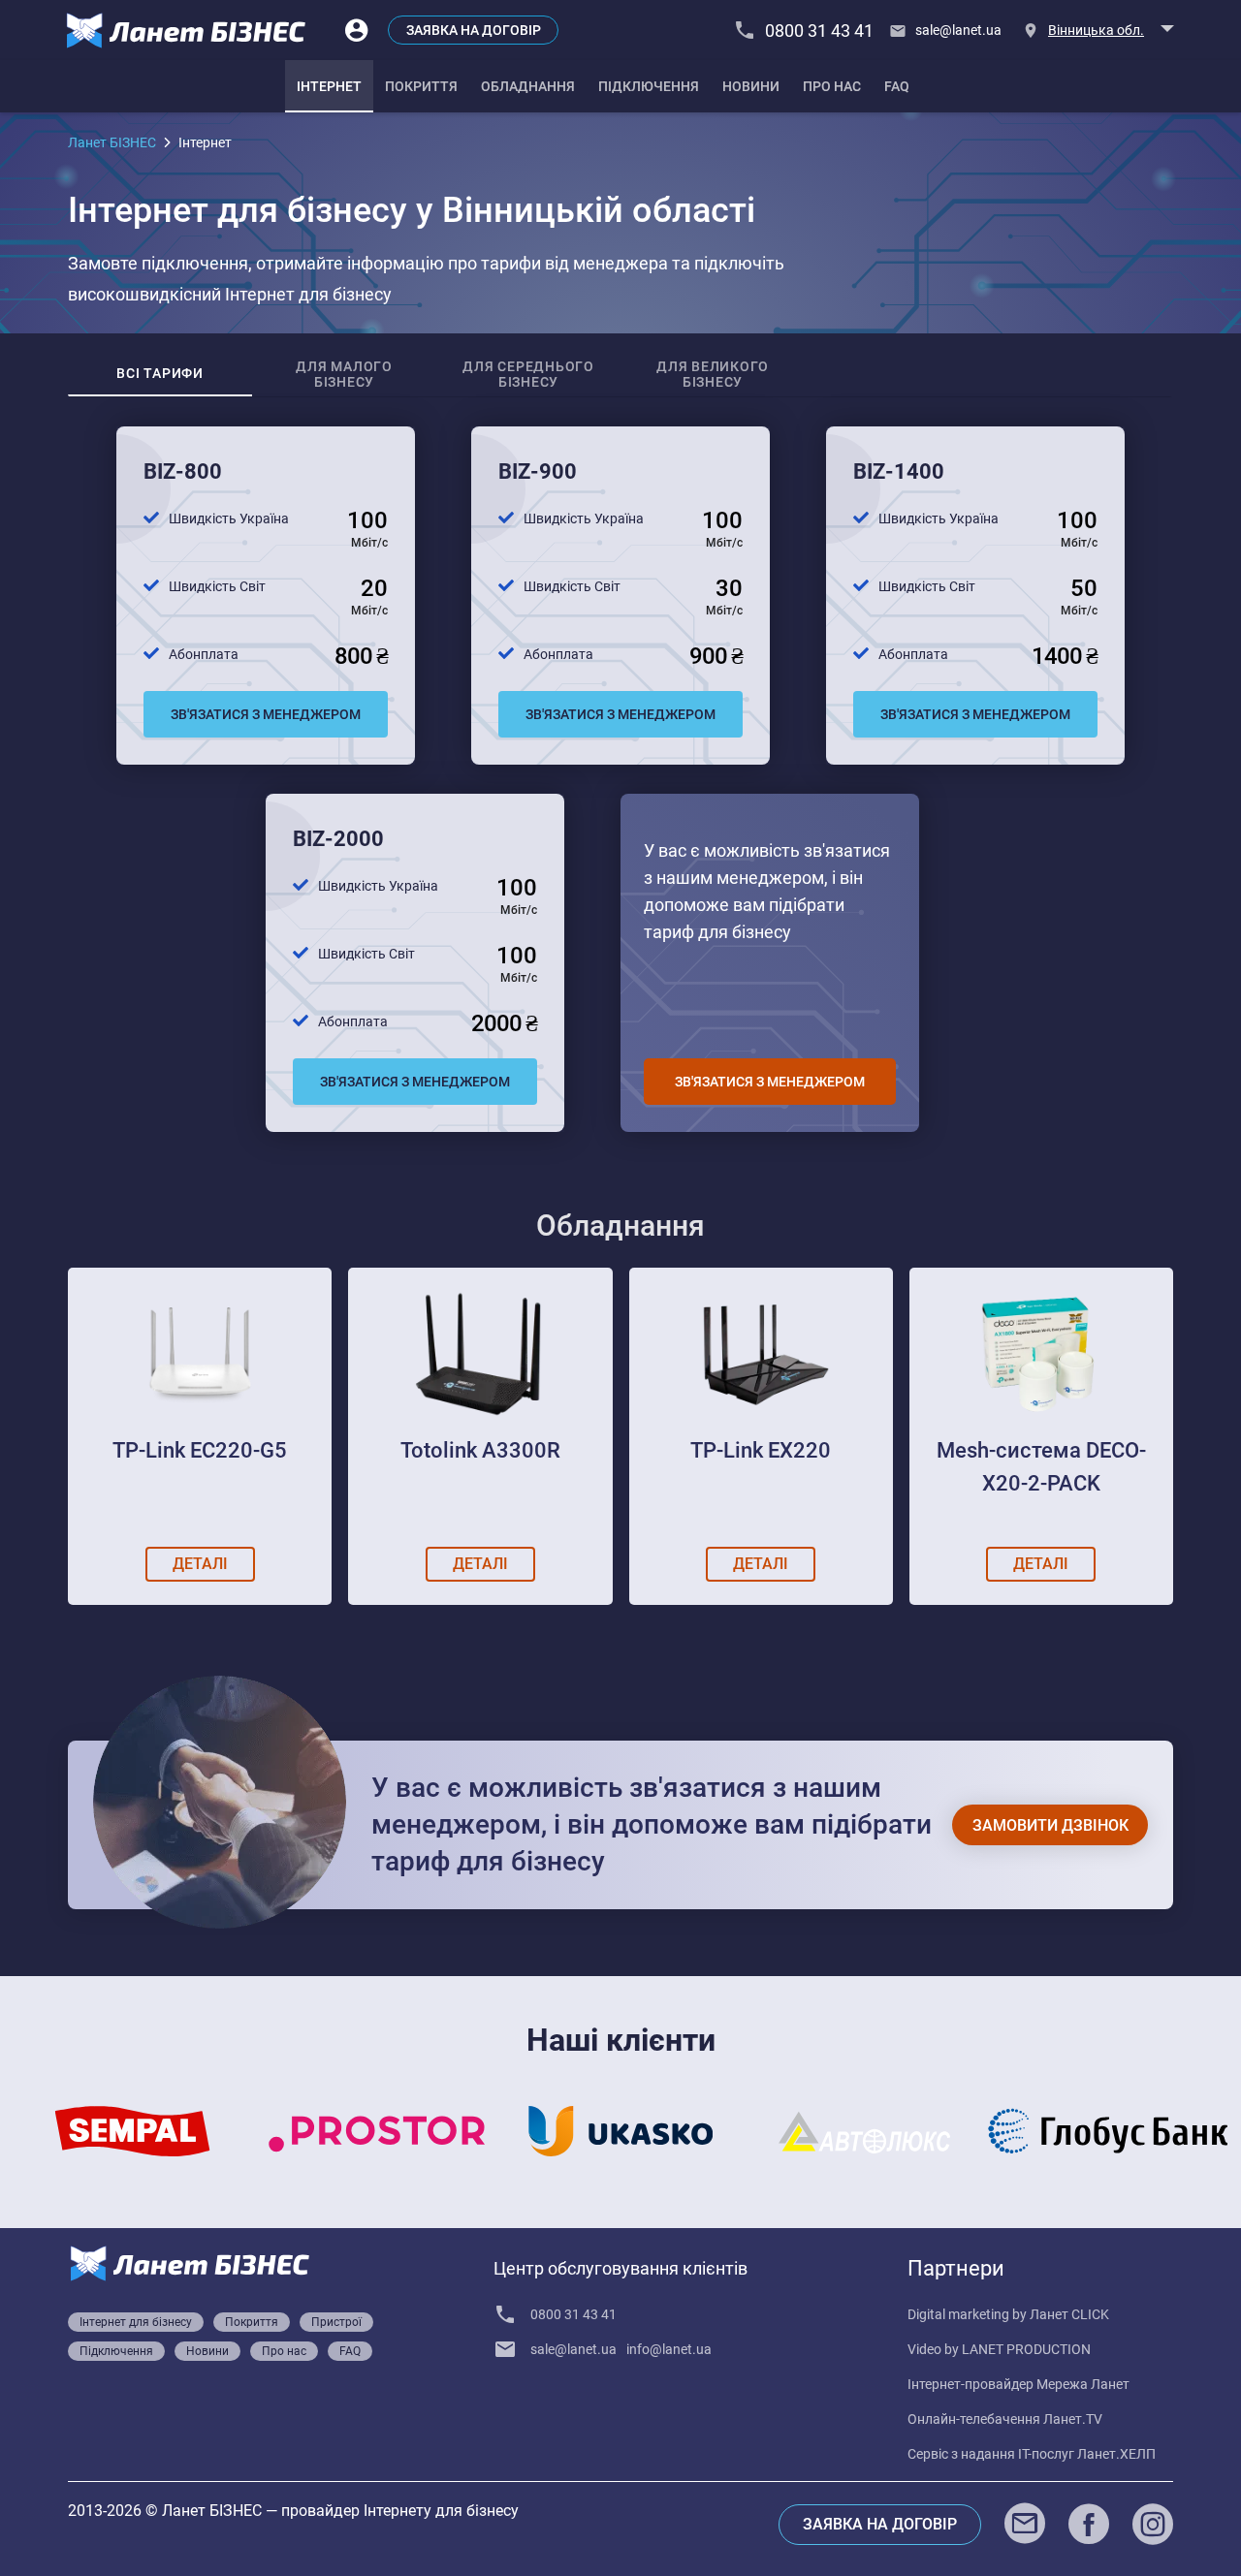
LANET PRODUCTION (1026, 2349)
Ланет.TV (1073, 2419)
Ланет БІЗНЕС (112, 142)
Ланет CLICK (1069, 2314)
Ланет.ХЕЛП (1116, 2454)
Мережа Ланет (1083, 2384)
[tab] (329, 86)
